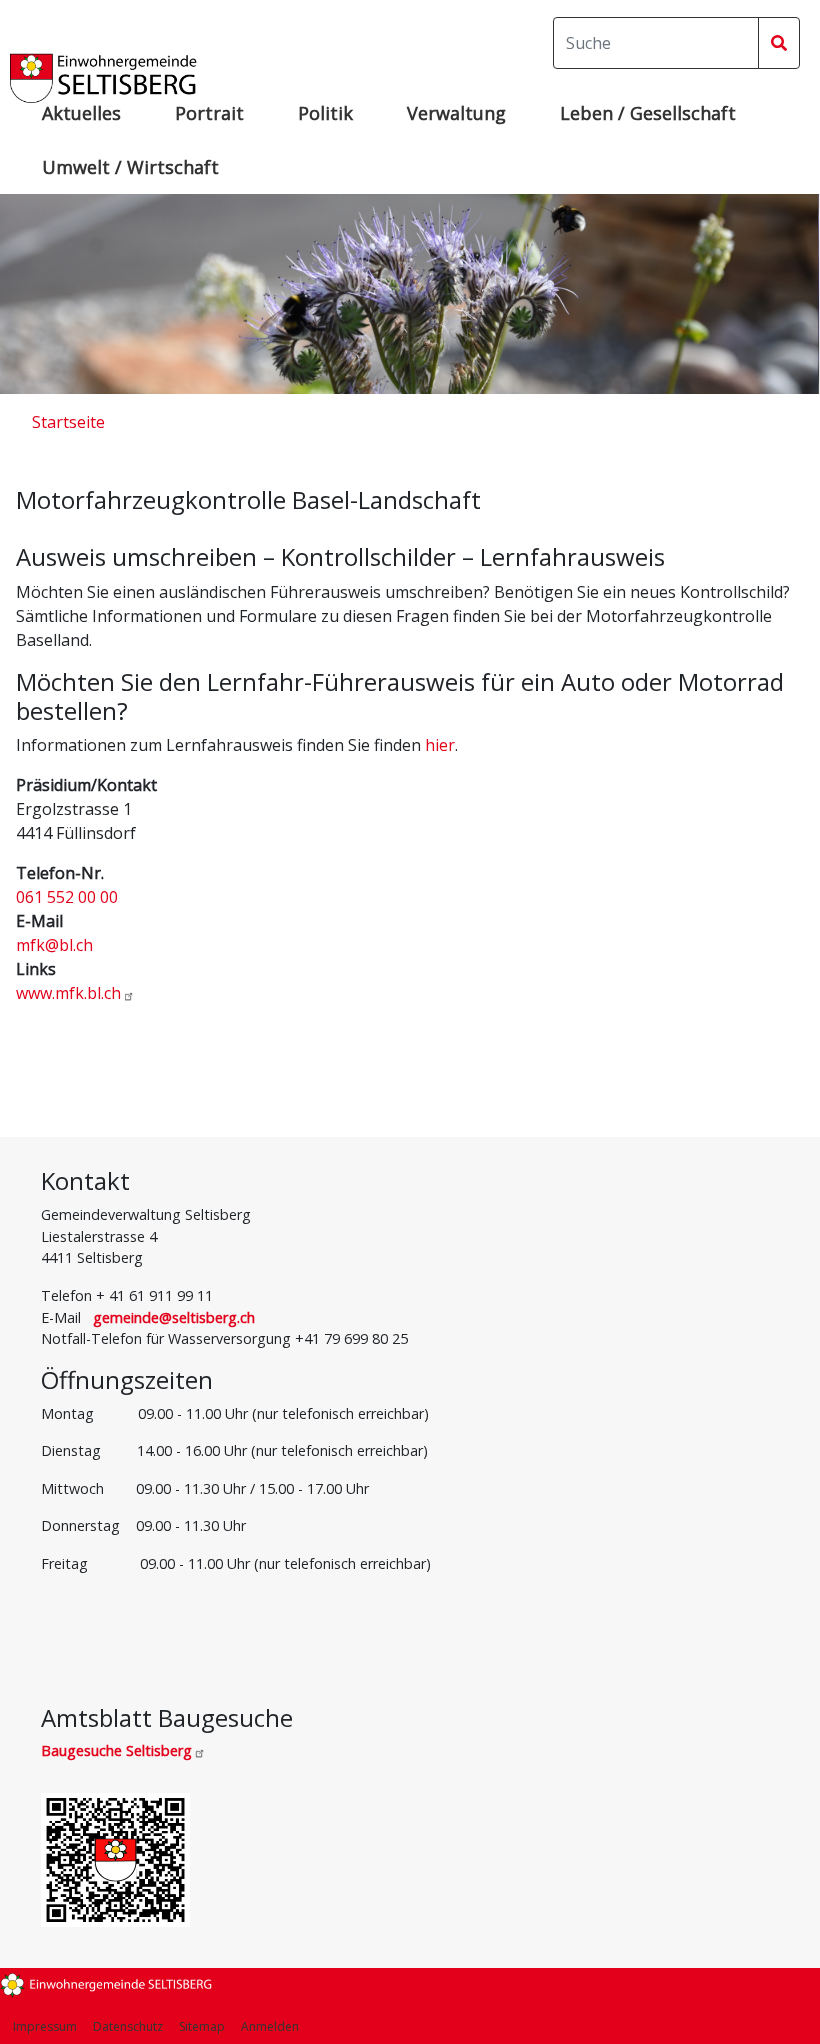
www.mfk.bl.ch (68, 993)
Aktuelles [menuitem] (81, 113)
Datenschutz (128, 2026)
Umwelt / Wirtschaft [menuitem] (130, 167)
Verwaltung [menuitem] (456, 113)
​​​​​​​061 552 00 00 (67, 897)
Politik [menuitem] (325, 113)
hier (440, 745)
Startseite (68, 422)
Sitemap (202, 2026)
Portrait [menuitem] (209, 113)
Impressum (45, 2026)
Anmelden (270, 2026)
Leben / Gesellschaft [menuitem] (648, 113)
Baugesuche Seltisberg (116, 1750)
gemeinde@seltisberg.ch (174, 1317)
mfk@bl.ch (54, 945)
